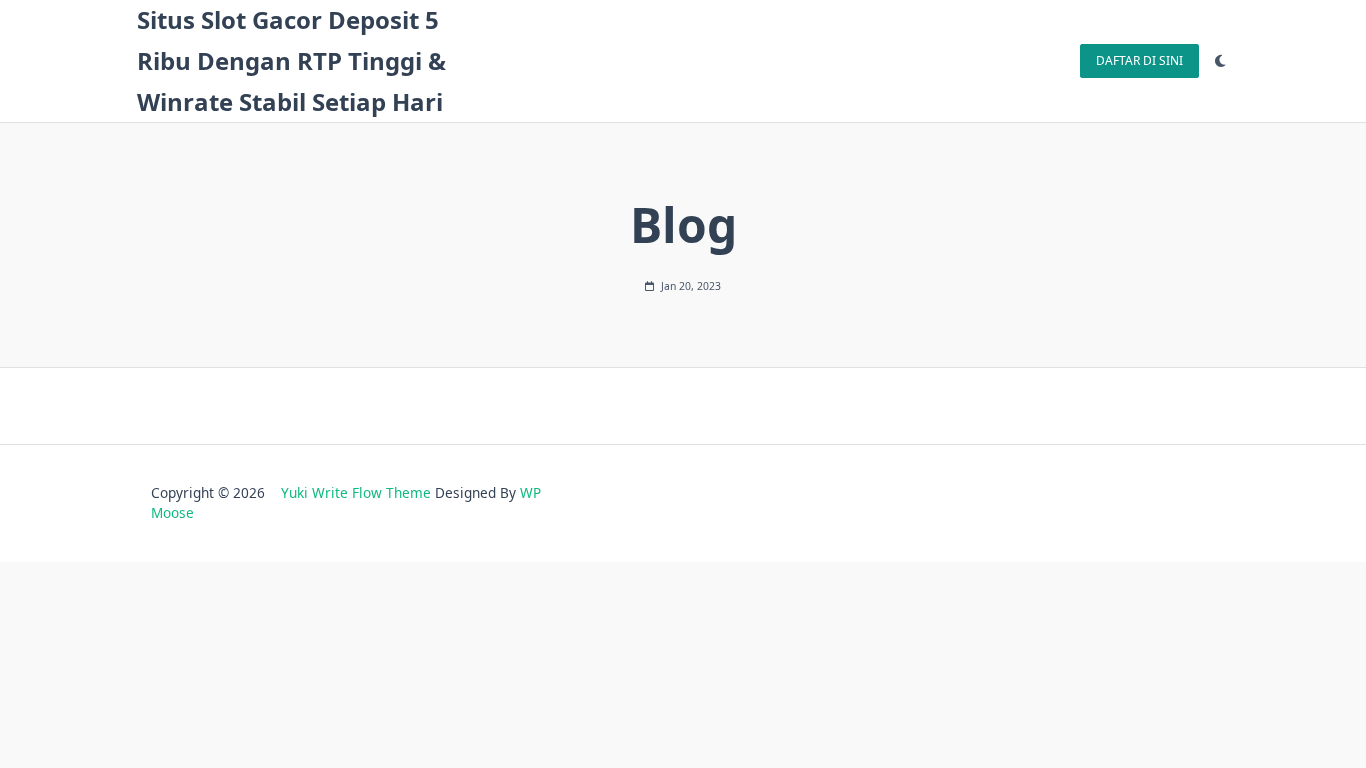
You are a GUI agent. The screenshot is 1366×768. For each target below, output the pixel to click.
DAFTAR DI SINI (1139, 60)
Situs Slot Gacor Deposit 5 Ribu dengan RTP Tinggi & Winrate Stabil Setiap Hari (291, 60)
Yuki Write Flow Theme (356, 492)
